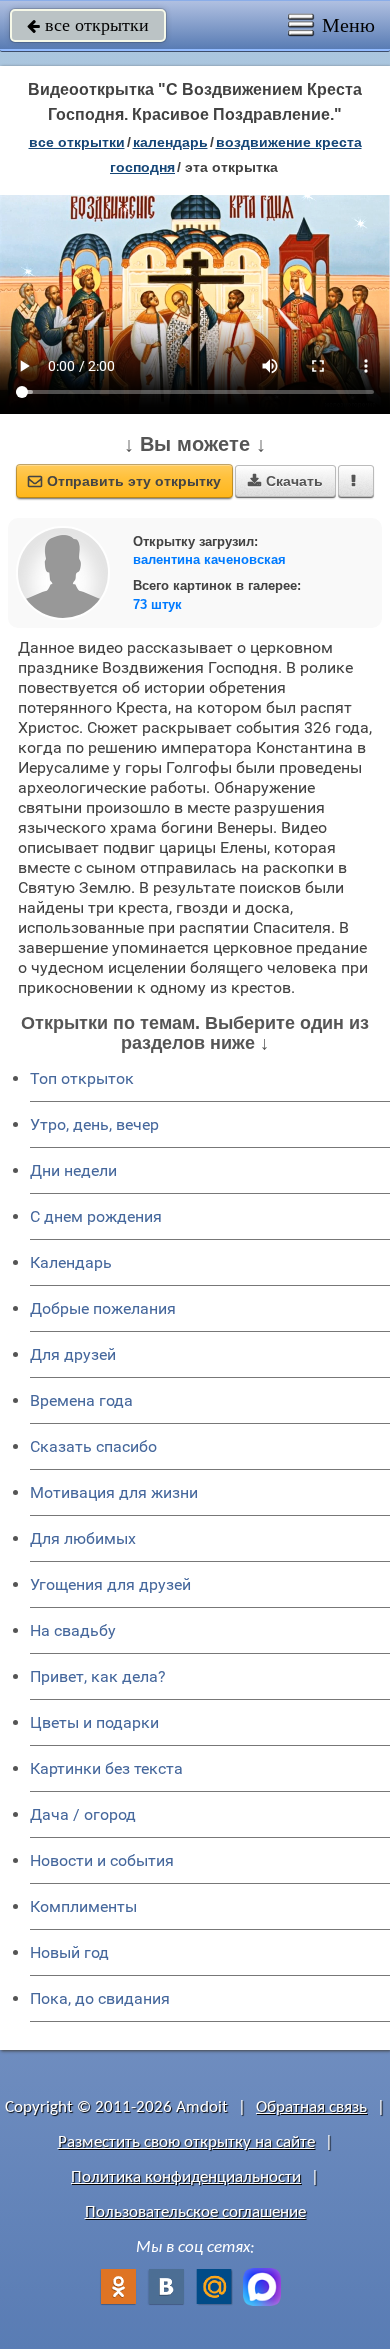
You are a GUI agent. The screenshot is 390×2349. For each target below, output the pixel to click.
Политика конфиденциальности (186, 2177)
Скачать (285, 481)
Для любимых (83, 1538)
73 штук (157, 604)
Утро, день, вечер (94, 1124)
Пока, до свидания (100, 1998)
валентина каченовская (209, 559)
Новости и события (102, 1860)
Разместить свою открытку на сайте (186, 2142)
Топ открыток (82, 1078)
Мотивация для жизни (114, 1492)
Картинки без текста (106, 1768)
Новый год (69, 1952)
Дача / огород (83, 1814)
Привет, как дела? (98, 1676)
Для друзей (73, 1354)
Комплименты (83, 1906)
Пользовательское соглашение (195, 2212)
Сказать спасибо (93, 1446)
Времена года (81, 1400)
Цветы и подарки (94, 1722)
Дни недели (73, 1170)
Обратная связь (311, 2107)
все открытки (88, 25)
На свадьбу (73, 1630)
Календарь (170, 142)
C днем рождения (96, 1216)
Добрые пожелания (103, 1308)
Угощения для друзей (110, 1584)
